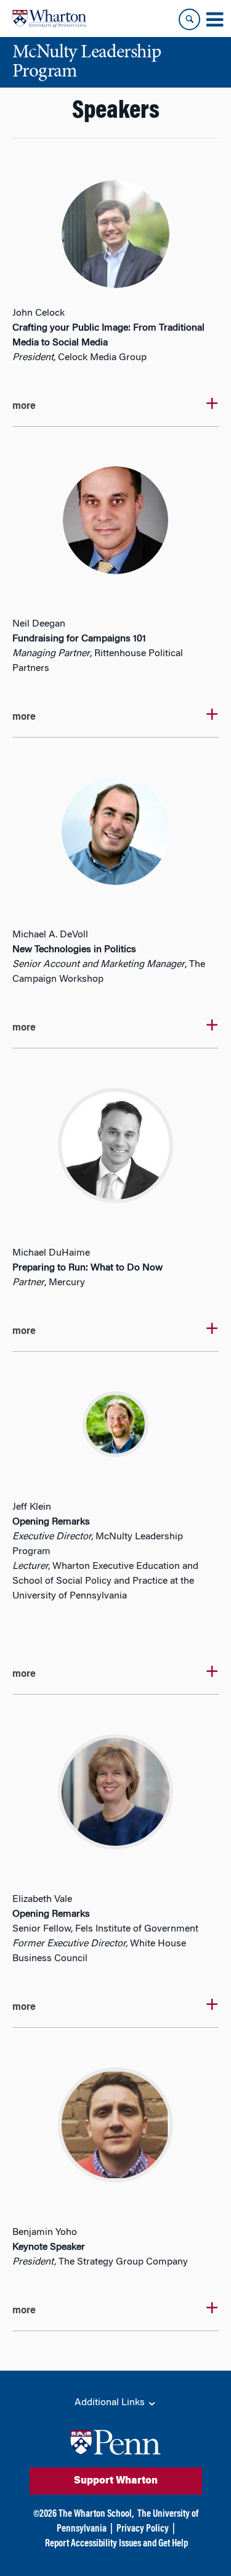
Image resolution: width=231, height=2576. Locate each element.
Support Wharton (116, 2481)
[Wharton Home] (49, 19)
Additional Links (111, 2403)
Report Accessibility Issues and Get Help (116, 2544)
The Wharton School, (96, 2514)
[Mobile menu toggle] (214, 20)
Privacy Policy (143, 2529)
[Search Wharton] (189, 19)
